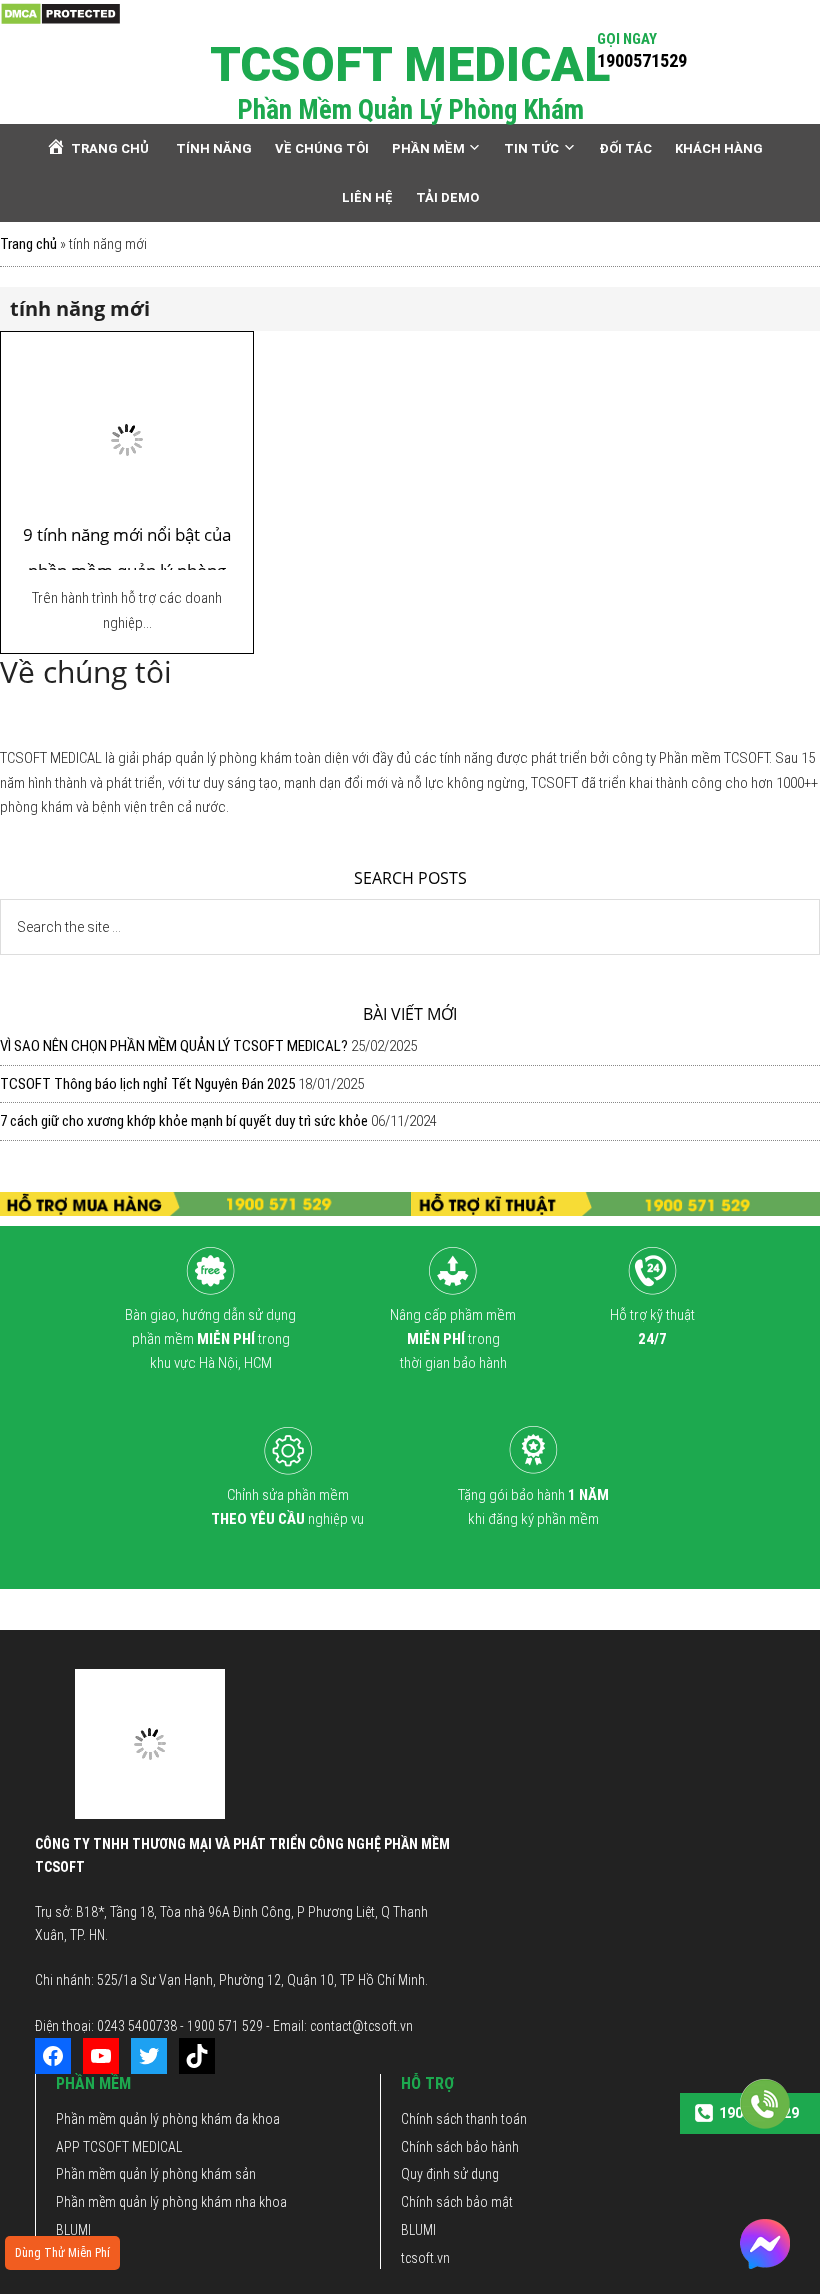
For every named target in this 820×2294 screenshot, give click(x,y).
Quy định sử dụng (450, 2174)
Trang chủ (28, 244)
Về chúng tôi (153, 1608)
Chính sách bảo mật (457, 2202)
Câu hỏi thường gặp (287, 1608)
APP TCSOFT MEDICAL (119, 2147)
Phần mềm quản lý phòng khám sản (156, 2174)
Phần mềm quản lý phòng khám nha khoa (171, 2202)
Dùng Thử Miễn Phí (62, 2253)
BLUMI (73, 2230)
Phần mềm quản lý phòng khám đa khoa (168, 2119)
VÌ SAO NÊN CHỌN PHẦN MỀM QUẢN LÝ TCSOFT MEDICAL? (174, 1046)
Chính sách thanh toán (464, 2119)
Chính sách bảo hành (460, 2147)
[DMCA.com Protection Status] (60, 12)
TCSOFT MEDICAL (410, 64)
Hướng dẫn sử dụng (521, 1608)
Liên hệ (404, 1608)
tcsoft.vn (425, 2258)
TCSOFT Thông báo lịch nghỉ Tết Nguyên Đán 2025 (147, 1084)
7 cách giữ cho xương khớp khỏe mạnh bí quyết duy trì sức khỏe (184, 1121)
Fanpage (641, 1608)
